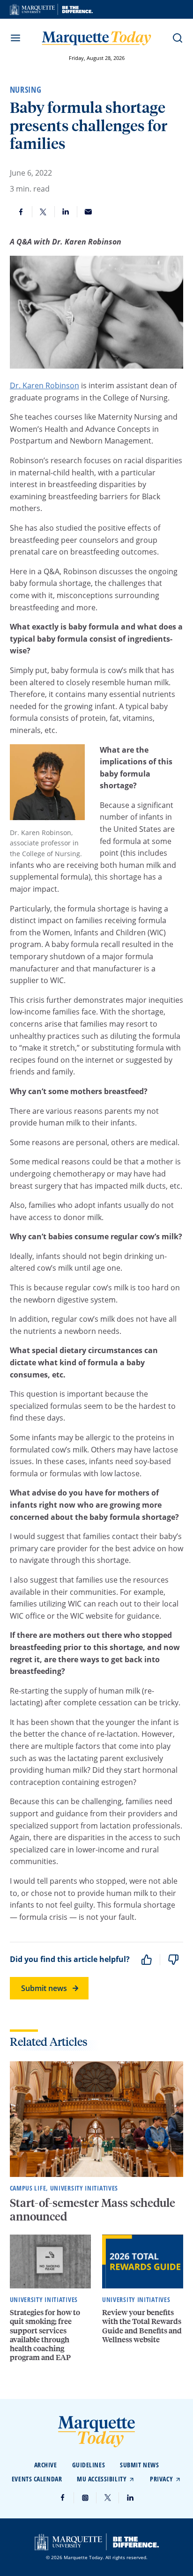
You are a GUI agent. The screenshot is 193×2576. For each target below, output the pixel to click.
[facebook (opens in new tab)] (63, 2498)
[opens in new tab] (51, 9)
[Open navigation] (15, 38)
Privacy (161, 2479)
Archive (46, 2465)
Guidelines (89, 2465)
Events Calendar (37, 2479)
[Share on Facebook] (21, 212)
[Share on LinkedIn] (66, 212)
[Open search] (178, 38)
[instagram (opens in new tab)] (85, 2498)
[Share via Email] (89, 212)
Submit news (44, 1988)
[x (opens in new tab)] (108, 2498)
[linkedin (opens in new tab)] (130, 2498)
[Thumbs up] (147, 1960)
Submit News (139, 2465)
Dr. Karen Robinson (45, 385)
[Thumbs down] (173, 1960)
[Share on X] (44, 212)
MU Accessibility (102, 2479)
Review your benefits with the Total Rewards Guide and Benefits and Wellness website (142, 2326)
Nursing (26, 89)
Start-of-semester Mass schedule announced (93, 2209)
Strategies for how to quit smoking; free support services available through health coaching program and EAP (45, 2335)
